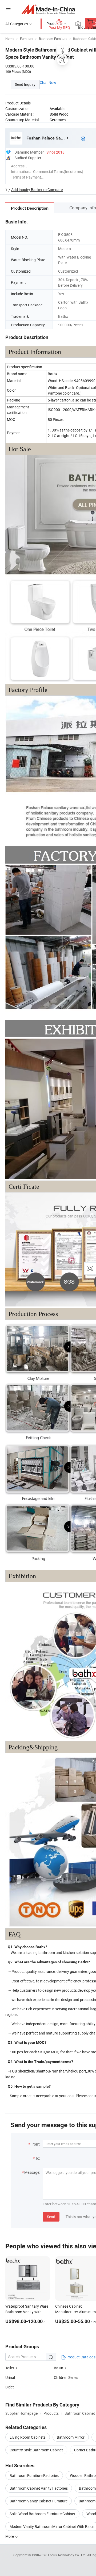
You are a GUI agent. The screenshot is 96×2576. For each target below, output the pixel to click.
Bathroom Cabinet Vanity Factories (39, 2488)
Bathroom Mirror (71, 2437)
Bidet (10, 2387)
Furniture (27, 39)
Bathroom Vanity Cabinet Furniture (39, 2501)
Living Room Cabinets (28, 2437)
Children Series (66, 2377)
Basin (59, 2368)
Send (51, 2217)
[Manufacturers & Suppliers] (48, 9)
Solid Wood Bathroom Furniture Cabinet (42, 2514)
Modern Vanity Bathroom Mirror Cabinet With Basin (52, 2526)
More (10, 2536)
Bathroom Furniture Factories (34, 2475)
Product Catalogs (81, 2357)
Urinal (10, 2377)
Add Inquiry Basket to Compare (37, 190)
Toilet (10, 2368)
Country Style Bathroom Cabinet (36, 2450)
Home (10, 39)
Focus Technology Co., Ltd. (68, 2555)
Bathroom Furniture (53, 39)
